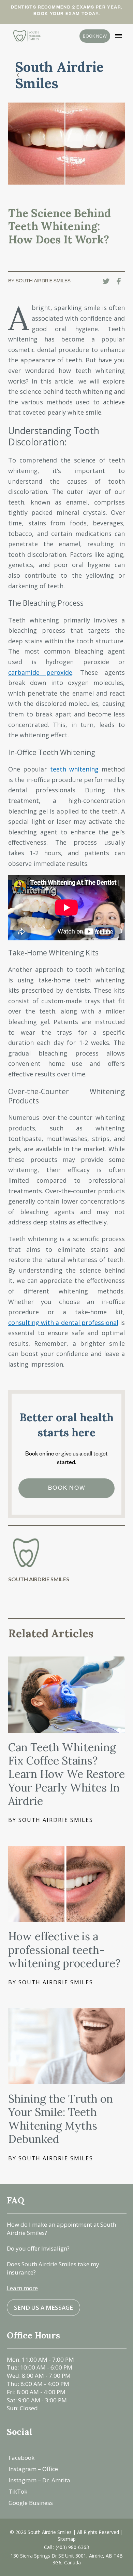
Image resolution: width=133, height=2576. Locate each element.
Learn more (22, 2288)
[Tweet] (108, 281)
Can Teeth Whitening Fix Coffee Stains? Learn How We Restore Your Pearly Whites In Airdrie (66, 1774)
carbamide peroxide (40, 672)
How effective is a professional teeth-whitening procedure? (64, 1950)
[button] (118, 36)
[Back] (22, 75)
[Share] (121, 281)
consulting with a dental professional (63, 1323)
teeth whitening (74, 769)
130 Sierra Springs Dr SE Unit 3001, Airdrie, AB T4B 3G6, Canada (67, 2559)
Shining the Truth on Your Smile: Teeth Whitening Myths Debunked (61, 2119)
